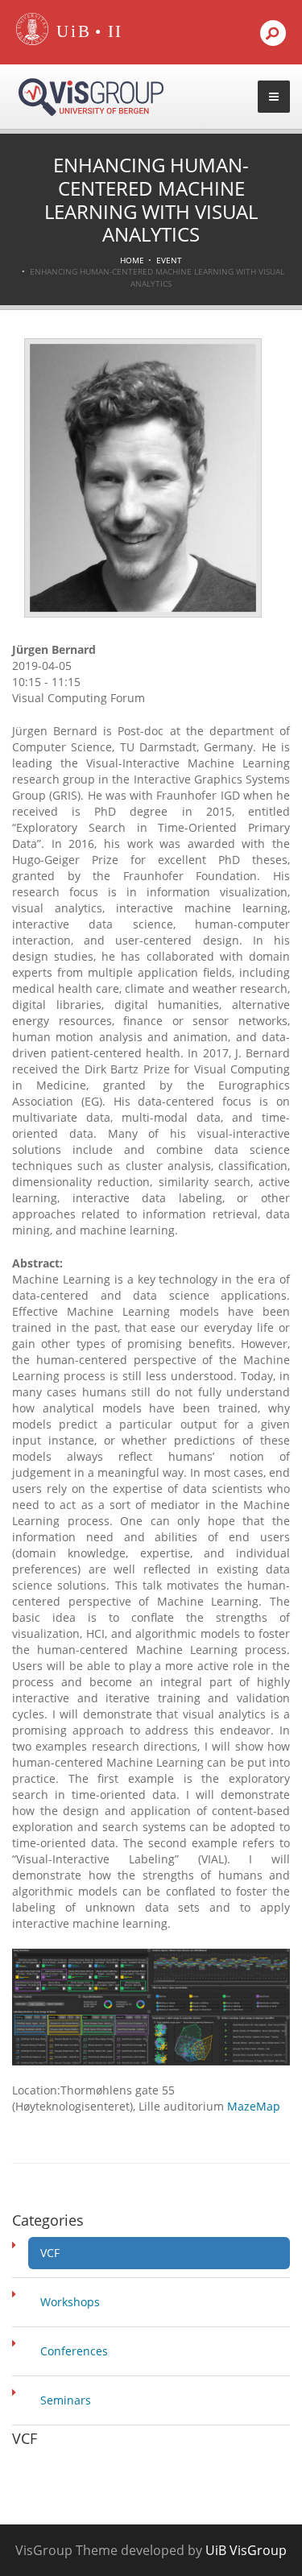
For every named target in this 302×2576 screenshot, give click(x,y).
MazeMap (254, 2106)
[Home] (32, 41)
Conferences (74, 2351)
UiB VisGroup (246, 2550)
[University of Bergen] (70, 32)
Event (169, 260)
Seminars (66, 2400)
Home (132, 260)
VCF (50, 2253)
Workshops (70, 2302)
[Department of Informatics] (116, 32)
